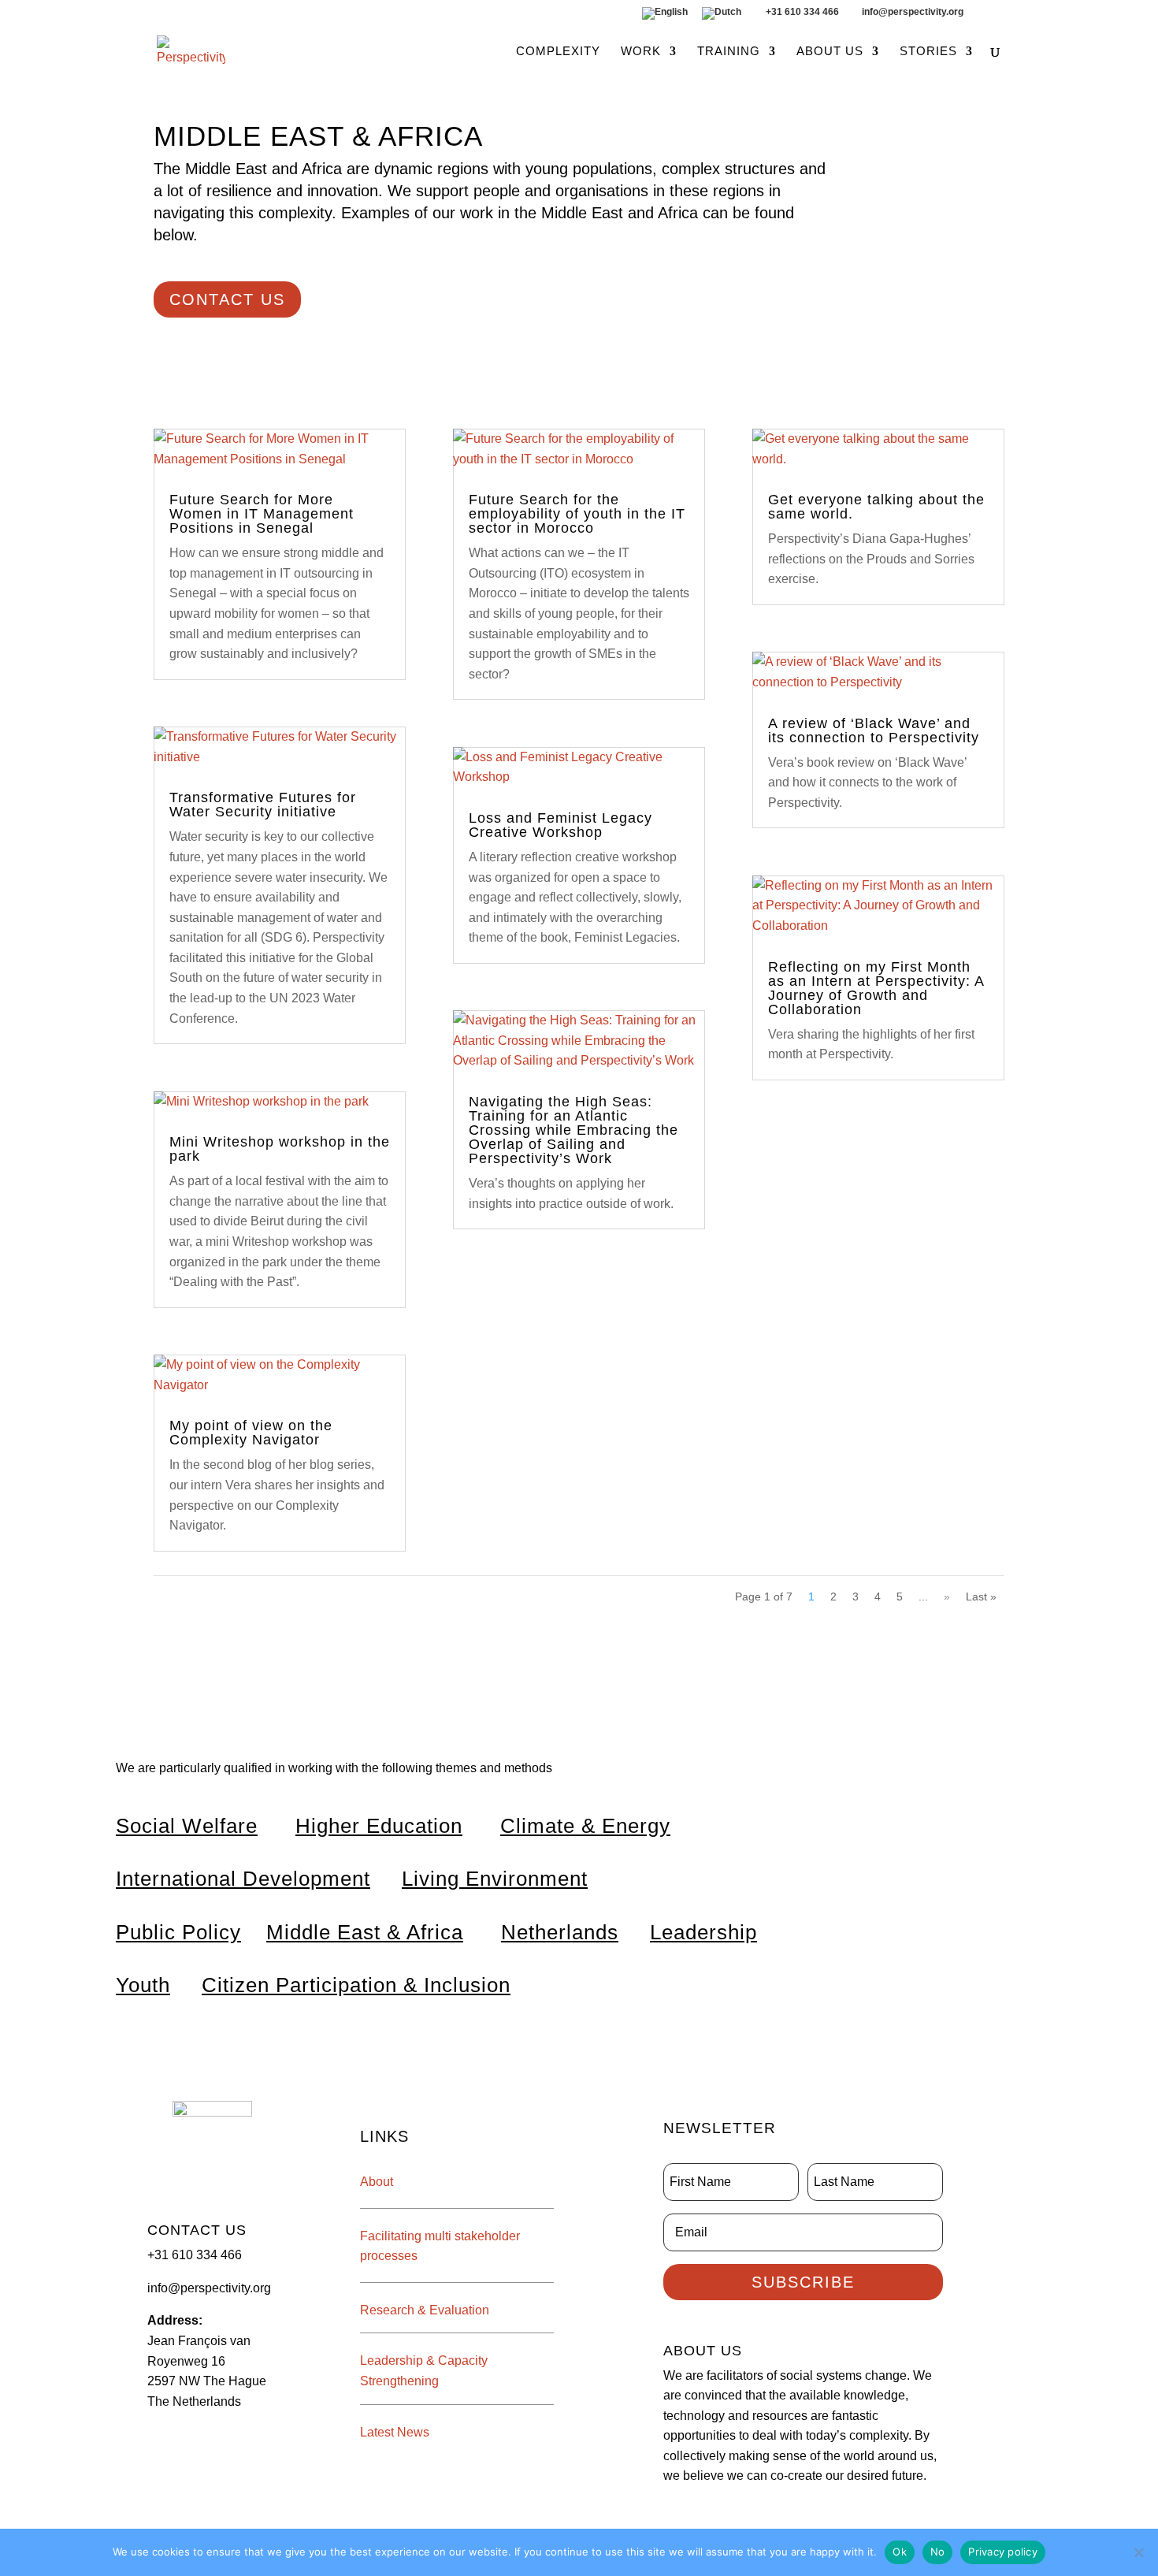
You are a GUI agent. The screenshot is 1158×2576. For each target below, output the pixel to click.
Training (729, 52)
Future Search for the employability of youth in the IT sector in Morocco (577, 514)
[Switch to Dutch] (722, 17)
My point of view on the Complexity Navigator (251, 1433)
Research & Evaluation (425, 2310)
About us (830, 52)
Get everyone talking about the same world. (876, 507)
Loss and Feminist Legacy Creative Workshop (560, 825)
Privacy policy (1003, 2552)
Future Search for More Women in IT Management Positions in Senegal (262, 514)
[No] (1138, 2552)
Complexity (558, 52)
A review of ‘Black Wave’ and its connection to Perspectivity (874, 730)
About (377, 2182)
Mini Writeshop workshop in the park (280, 1149)
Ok (900, 2552)
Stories (928, 52)
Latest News (395, 2432)
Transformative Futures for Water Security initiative (263, 805)
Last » (981, 1597)
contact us (227, 299)
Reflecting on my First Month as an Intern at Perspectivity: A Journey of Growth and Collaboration (876, 988)
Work (641, 52)
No (938, 2552)
